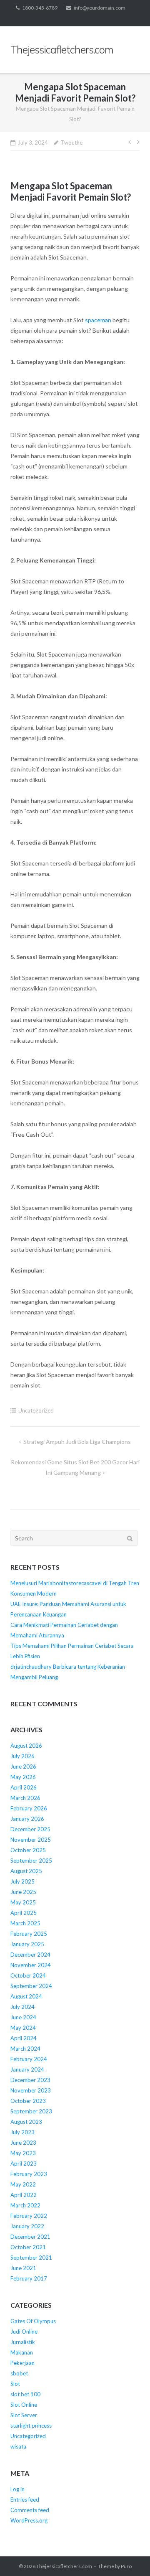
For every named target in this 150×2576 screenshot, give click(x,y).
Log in (17, 2489)
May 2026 (23, 1777)
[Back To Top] (129, 2556)
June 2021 (23, 2268)
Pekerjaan (22, 2363)
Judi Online (24, 2332)
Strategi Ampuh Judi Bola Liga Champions (77, 1442)
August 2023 (26, 2122)
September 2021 (31, 2258)
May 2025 (23, 1902)
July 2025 (22, 1881)
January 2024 (27, 2069)
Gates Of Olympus (33, 2321)
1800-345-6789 (40, 8)
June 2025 (23, 1892)
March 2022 (25, 2205)
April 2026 (24, 1787)
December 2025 (30, 1829)
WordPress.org (29, 2520)
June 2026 (23, 1767)
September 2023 (31, 2111)
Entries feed (25, 2500)
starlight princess (31, 2426)
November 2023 (31, 2090)
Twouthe (72, 143)
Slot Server (24, 2415)
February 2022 (29, 2216)
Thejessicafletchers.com (64, 2566)
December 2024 (30, 1955)
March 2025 (25, 1923)
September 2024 (31, 1986)
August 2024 (26, 1996)
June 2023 (23, 2143)
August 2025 (26, 1871)
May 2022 (23, 2184)
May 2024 (23, 2028)
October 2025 (28, 1850)
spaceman (98, 320)
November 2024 (31, 1965)
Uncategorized (36, 1410)
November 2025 (31, 1840)
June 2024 (23, 2017)
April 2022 (24, 2195)
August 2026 (26, 1746)
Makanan (22, 2352)
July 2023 (22, 2132)
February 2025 (29, 1934)
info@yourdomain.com (100, 8)
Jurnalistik (23, 2342)
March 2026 (25, 1798)
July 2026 (22, 1756)
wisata (18, 2446)
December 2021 (30, 2237)
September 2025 (31, 1861)
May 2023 (23, 2153)
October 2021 (28, 2247)
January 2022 (27, 2226)
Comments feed (30, 2510)
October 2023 (28, 2101)
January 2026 (27, 1819)
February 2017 (29, 2278)
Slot (15, 2384)
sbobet (19, 2373)
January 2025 (27, 1944)
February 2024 (29, 2059)
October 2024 (28, 1975)
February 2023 (29, 2174)
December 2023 (30, 2080)
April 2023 (24, 2164)
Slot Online (24, 2405)
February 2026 (29, 1808)
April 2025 (24, 1913)
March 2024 (25, 2049)
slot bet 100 (25, 2394)
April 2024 (24, 2038)
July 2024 (22, 2007)
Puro (126, 2566)
